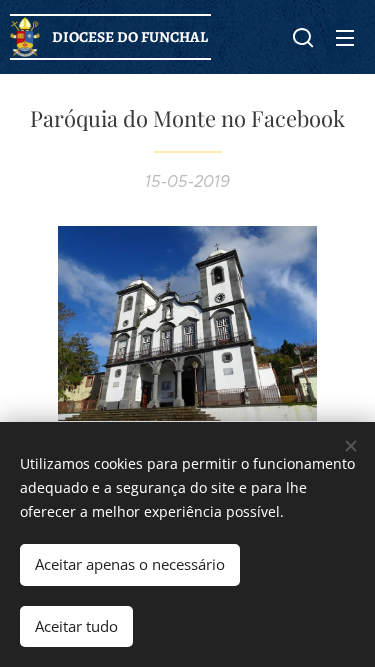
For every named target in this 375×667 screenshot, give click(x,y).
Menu (345, 37)
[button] (303, 37)
